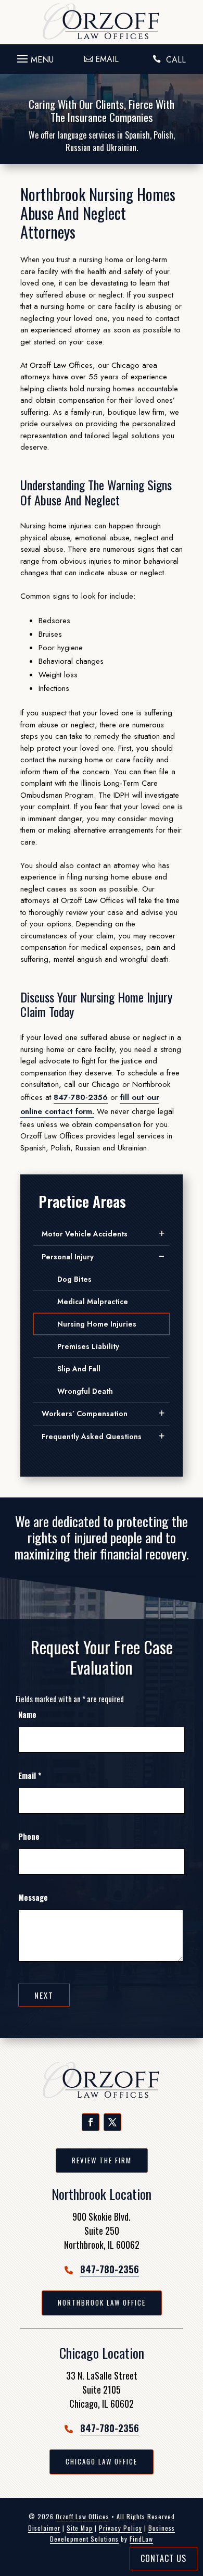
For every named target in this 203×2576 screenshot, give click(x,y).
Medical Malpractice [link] (93, 1302)
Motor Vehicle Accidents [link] (85, 1234)
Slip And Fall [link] (79, 1369)
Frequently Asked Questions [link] (92, 1436)
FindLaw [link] (141, 2539)
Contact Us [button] (163, 2558)
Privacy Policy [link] (120, 2528)
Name (27, 1714)
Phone (29, 1836)
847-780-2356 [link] (81, 1097)
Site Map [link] (80, 2528)
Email (30, 1775)
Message (33, 1897)
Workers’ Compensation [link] (85, 1414)
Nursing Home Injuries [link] (97, 1324)
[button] (34, 56)
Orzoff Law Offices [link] (83, 2516)
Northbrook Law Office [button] (102, 2302)
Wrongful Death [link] (85, 1391)
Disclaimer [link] (44, 2528)
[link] (102, 22)
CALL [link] (176, 60)
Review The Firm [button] (102, 2160)
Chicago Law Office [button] (102, 2461)
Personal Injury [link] (68, 1257)
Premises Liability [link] (88, 1346)
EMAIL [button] (107, 59)
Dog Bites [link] (74, 1279)
